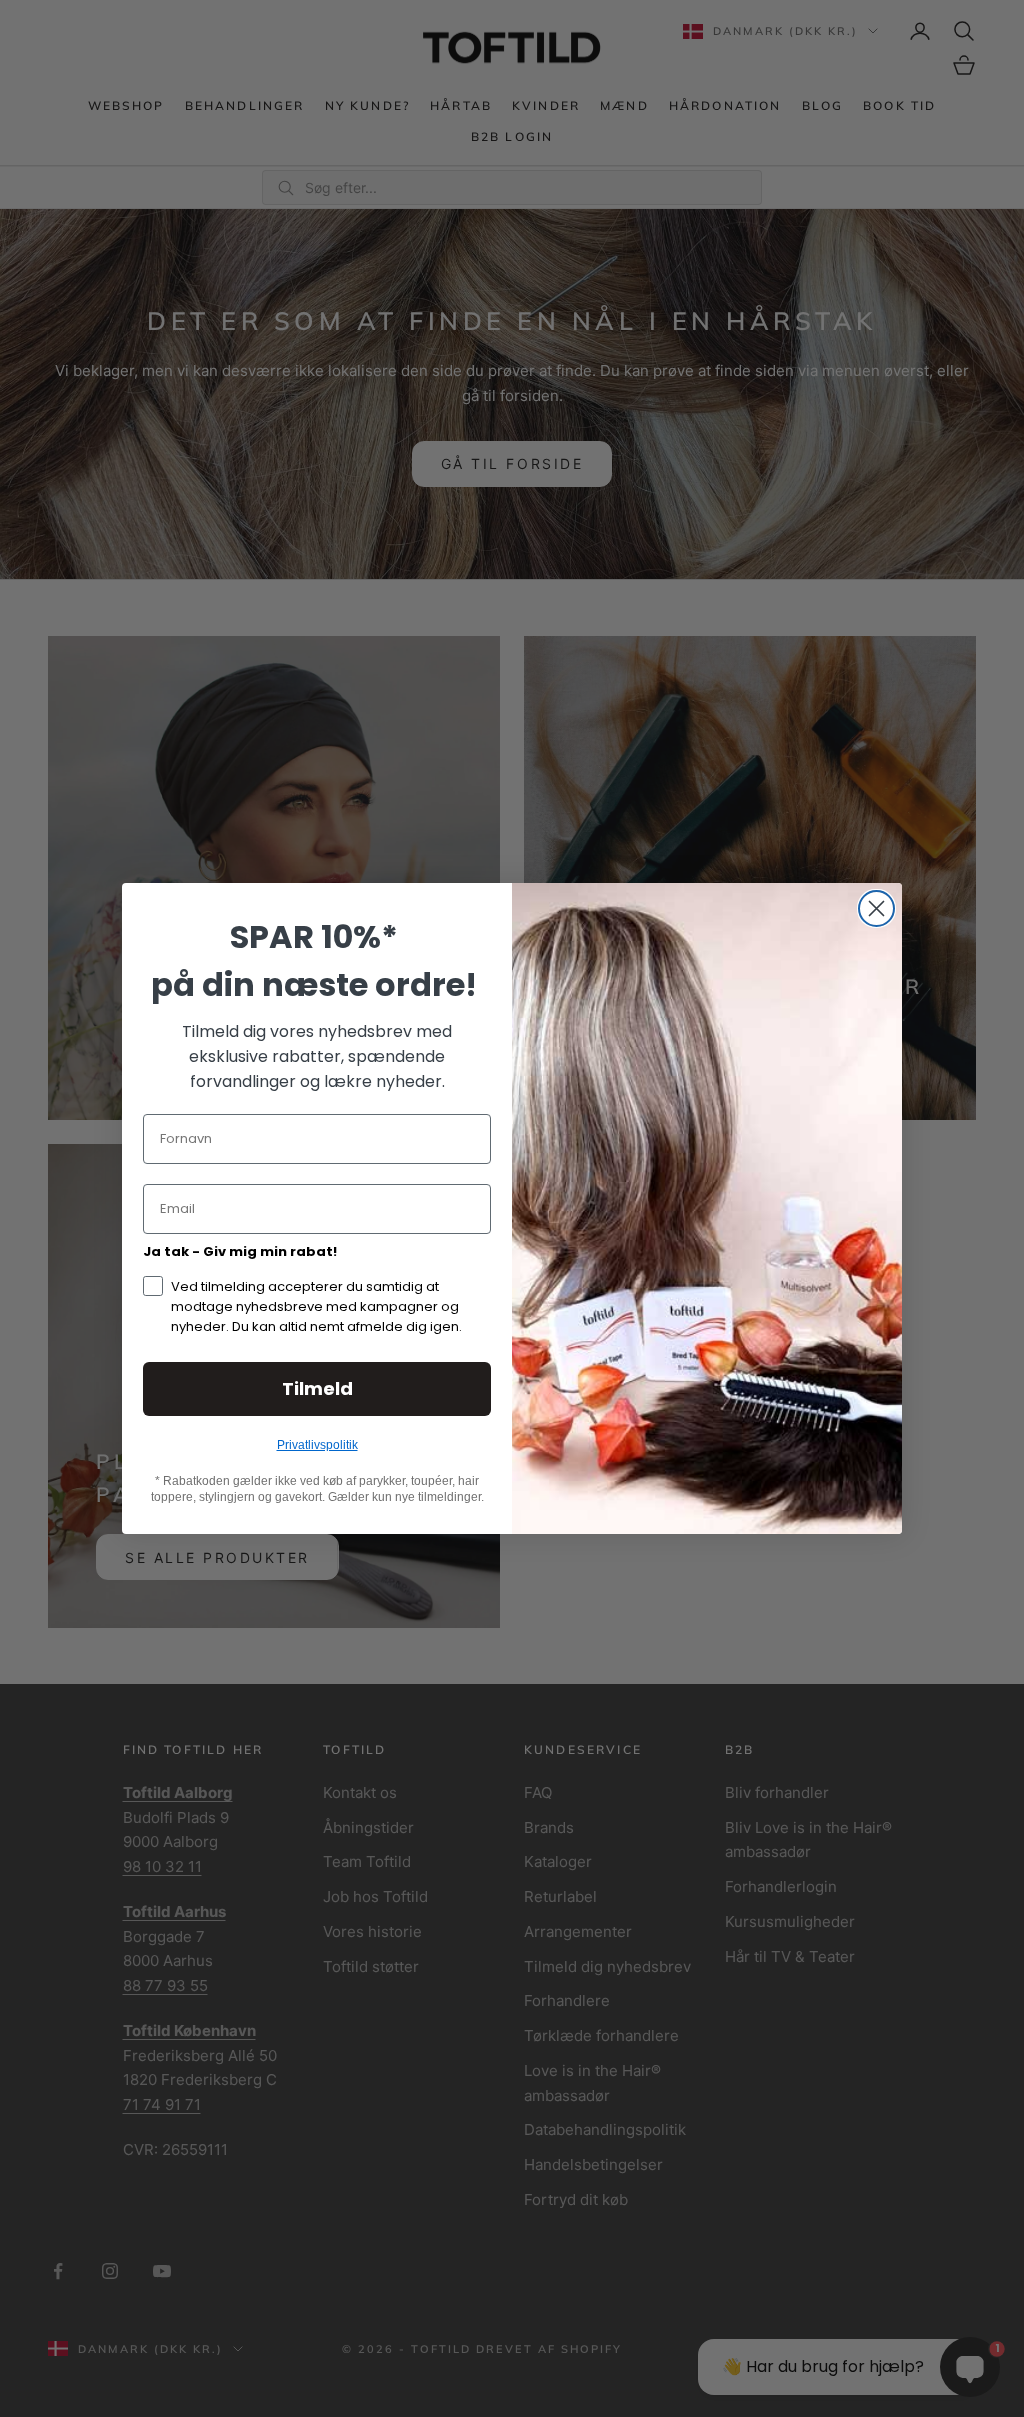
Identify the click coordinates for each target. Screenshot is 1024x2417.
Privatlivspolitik (317, 1445)
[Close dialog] (876, 908)
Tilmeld (317, 1388)
